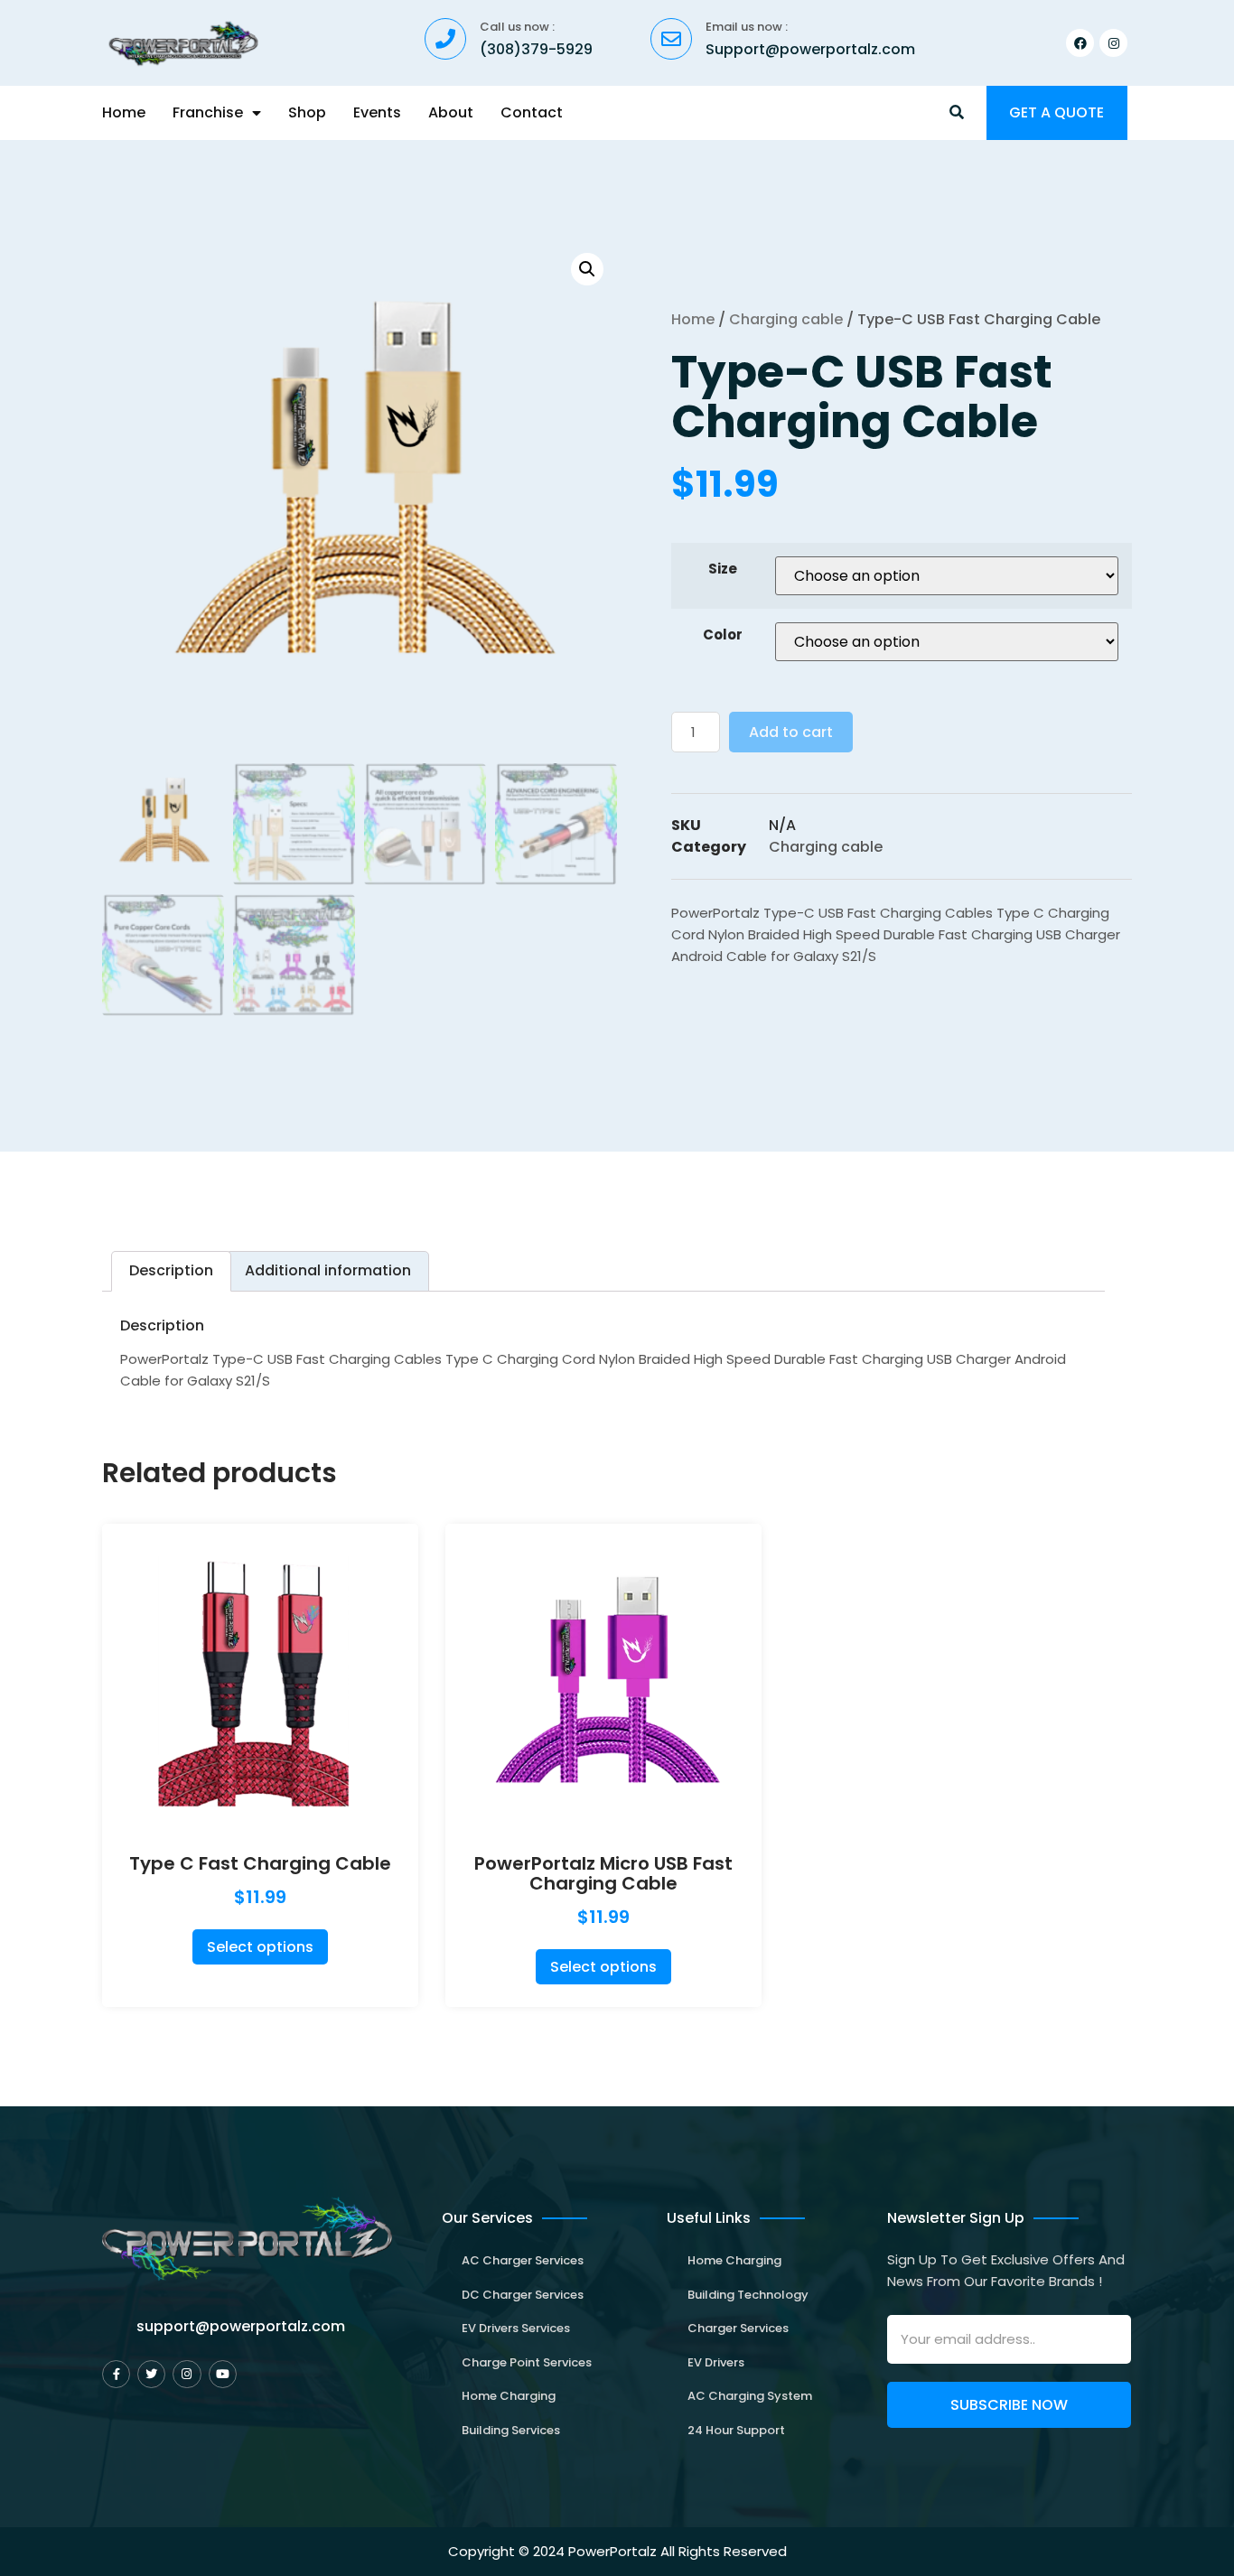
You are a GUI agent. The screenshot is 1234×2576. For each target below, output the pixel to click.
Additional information (328, 1270)
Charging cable (786, 319)
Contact (532, 112)
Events (377, 112)
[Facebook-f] (116, 2374)
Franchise (208, 112)
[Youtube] (223, 2374)
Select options (260, 1947)
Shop (307, 112)
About (451, 112)
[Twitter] (151, 2374)
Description (171, 1270)
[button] (957, 112)
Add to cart (791, 732)
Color (723, 635)
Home (124, 112)
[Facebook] (1080, 43)
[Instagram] (1113, 43)
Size (723, 569)
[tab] (171, 1271)
